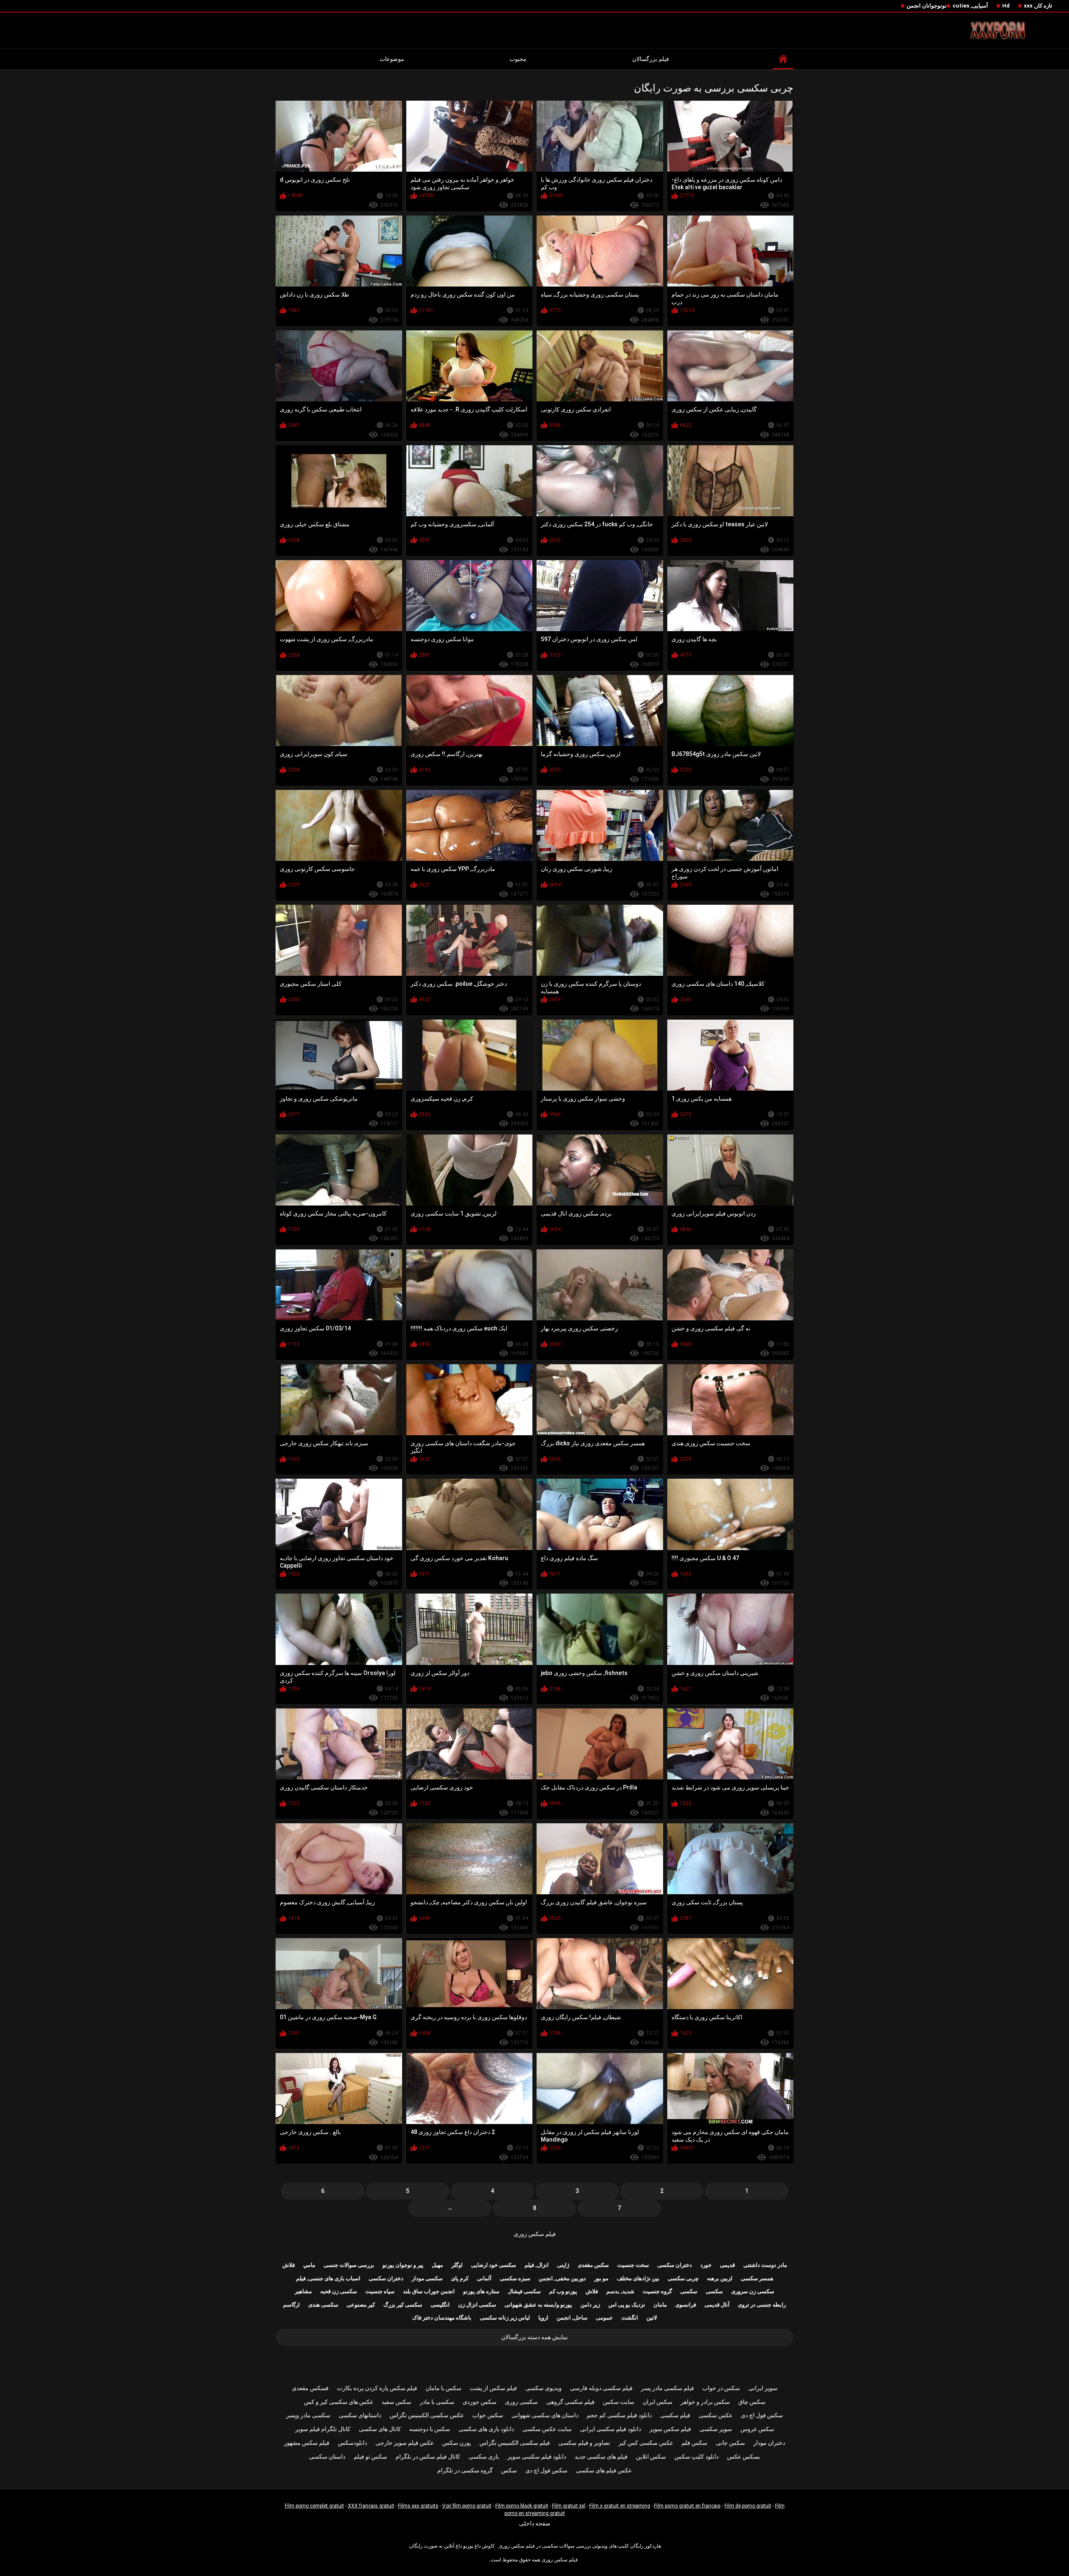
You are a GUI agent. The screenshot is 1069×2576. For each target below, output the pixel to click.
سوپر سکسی (716, 2429)
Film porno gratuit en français (687, 2506)
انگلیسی (440, 2305)
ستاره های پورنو (481, 2291)
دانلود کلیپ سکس (697, 2457)
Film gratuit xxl (569, 2506)
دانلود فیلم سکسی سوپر (537, 2457)
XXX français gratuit (371, 2506)
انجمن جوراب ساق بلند (429, 2291)
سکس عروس (757, 2429)
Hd (1006, 6)
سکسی (714, 2291)
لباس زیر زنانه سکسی (505, 2318)
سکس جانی (730, 2443)
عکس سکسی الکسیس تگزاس (427, 2415)
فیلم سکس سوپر (670, 2429)
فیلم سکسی (675, 2415)
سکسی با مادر (437, 2402)
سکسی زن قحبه (339, 2291)
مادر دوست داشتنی (765, 2265)
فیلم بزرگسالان (651, 59)
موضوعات (392, 59)
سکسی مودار (427, 2278)
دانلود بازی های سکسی (486, 2429)
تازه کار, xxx (1038, 6)
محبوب (518, 59)
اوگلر (457, 2265)
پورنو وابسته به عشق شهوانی (538, 2305)
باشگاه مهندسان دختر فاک (442, 2318)
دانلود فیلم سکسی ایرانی (610, 2429)
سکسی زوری (521, 2402)
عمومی (604, 2318)
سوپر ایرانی (763, 2388)
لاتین (652, 2318)
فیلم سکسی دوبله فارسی (601, 2388)
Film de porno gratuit (748, 2506)
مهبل (437, 2265)
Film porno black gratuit (522, 2506)
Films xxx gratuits (418, 2506)
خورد (706, 2265)
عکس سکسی (716, 2415)
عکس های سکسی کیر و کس (339, 2402)
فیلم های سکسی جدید (601, 2457)
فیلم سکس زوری (535, 2234)
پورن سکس (457, 2443)
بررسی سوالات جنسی (349, 2265)
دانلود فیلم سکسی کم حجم (619, 2415)
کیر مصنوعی (361, 2305)
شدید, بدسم (620, 2291)
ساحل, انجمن (572, 2318)
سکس (509, 2470)
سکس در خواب (721, 2388)
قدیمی (727, 2265)
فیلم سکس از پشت (493, 2388)
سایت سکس (619, 2402)
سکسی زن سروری (753, 2291)
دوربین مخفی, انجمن (562, 2278)
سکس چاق (752, 2402)
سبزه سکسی (515, 2278)
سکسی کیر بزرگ (403, 2305)
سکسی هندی (323, 2305)
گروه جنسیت (657, 2291)
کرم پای (460, 2278)
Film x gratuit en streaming (620, 2506)
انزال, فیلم (537, 2265)
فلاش (289, 2265)
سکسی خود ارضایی (494, 2265)
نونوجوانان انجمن (927, 6)
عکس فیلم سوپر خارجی (405, 2443)
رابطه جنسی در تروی (762, 2305)
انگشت (630, 2318)
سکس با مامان (443, 2388)
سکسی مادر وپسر (308, 2415)
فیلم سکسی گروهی (570, 2402)
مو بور (601, 2278)
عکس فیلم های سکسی (604, 2470)
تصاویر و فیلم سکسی (584, 2443)
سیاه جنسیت (380, 2291)
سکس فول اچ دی (762, 2415)
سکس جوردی (480, 2402)
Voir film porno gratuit (467, 2506)
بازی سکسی (484, 2457)
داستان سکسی (327, 2457)
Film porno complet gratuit (314, 2506)
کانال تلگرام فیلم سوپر (323, 2429)
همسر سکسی (757, 2278)
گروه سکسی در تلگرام (465, 2470)
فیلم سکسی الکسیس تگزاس (515, 2443)
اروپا (543, 2318)
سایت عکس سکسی (547, 2429)
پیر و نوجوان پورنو (403, 2265)
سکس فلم (694, 2443)
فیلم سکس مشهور (307, 2443)
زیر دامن (590, 2305)
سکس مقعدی (593, 2265)
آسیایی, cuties (970, 6)
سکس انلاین (651, 2457)
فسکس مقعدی (310, 2388)
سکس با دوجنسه (430, 2429)
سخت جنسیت (633, 2265)
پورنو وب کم (563, 2291)
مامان (660, 2305)
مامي (309, 2265)
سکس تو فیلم (370, 2457)
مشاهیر (303, 2291)
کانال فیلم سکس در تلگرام (428, 2457)
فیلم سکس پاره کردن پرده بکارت (377, 2388)
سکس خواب (488, 2415)
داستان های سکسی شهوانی (545, 2415)
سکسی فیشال (524, 2291)
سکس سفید (396, 2402)
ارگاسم (291, 2305)
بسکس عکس (743, 2457)
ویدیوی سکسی (543, 2388)
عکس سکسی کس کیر (646, 2443)
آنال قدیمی (717, 2305)
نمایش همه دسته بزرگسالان (534, 2337)
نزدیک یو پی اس (627, 2305)
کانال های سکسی (380, 2429)
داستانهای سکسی (360, 2415)
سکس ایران (657, 2402)
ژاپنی (563, 2265)
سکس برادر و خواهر (705, 2402)
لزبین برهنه (720, 2278)
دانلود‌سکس (352, 2443)
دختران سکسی (675, 2265)
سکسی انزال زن (477, 2305)
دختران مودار (769, 2443)
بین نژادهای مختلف (638, 2278)
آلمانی (484, 2278)
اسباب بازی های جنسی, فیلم (328, 2278)
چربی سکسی (683, 2278)
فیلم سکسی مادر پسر (667, 2388)
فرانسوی (686, 2305)
